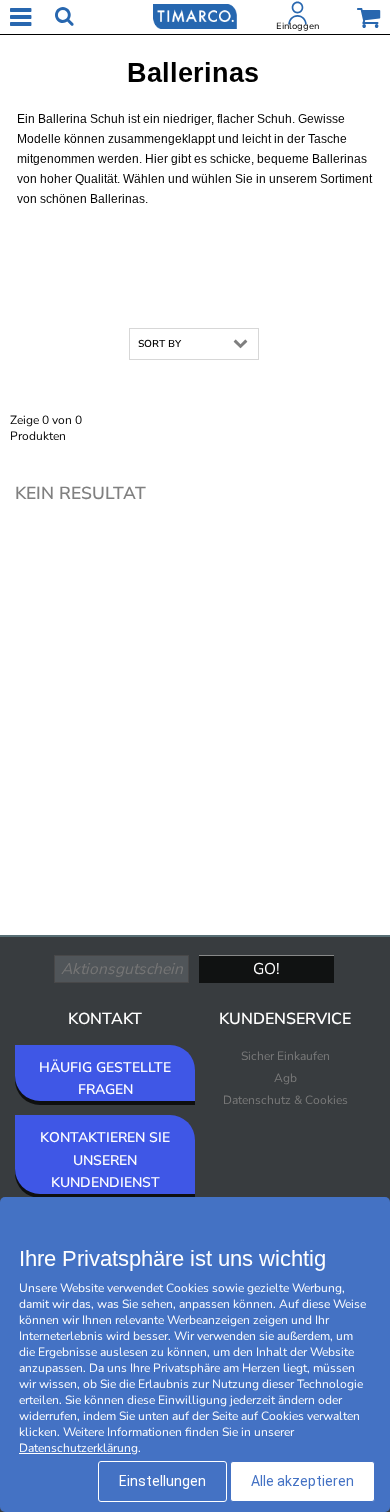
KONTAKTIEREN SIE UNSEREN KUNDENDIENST (105, 1159)
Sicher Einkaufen (285, 1056)
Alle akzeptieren (302, 1481)
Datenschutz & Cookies (285, 1100)
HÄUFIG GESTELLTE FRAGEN (105, 1078)
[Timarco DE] (195, 15)
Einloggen (297, 26)
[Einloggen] (298, 17)
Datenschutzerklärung (78, 1448)
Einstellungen (162, 1481)
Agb (285, 1078)
